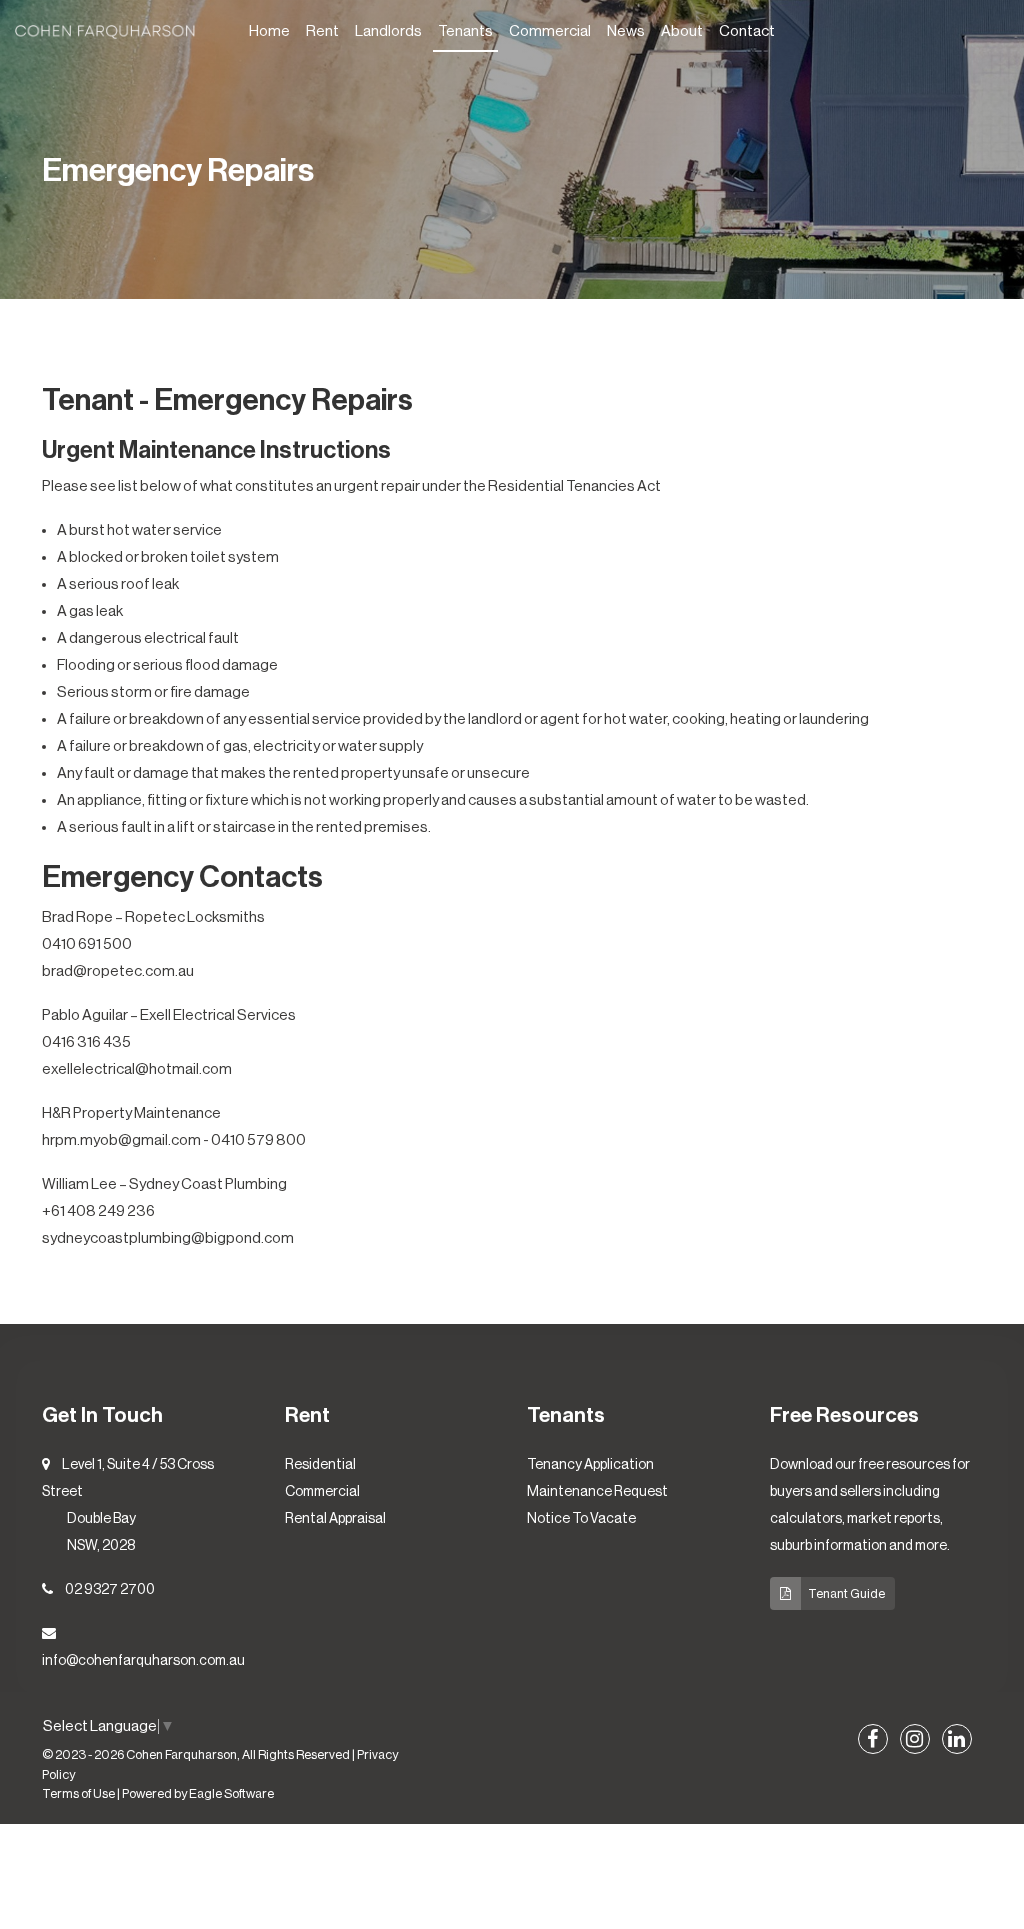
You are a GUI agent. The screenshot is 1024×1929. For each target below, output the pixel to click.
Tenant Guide (846, 1593)
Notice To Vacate (581, 1519)
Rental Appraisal (335, 1519)
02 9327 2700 (110, 1590)
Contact (747, 31)
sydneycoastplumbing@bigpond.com (168, 1238)
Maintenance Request (597, 1492)
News (626, 31)
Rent (322, 31)
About (682, 31)
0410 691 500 (87, 944)
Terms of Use (78, 1794)
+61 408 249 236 (98, 1211)
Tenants (465, 31)
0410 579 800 (258, 1140)
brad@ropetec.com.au (118, 971)
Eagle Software (231, 1794)
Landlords (388, 31)
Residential (320, 1465)
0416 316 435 (86, 1042)
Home (269, 31)
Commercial (550, 31)
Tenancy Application (590, 1465)
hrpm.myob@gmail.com (121, 1140)
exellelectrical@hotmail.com (137, 1069)
